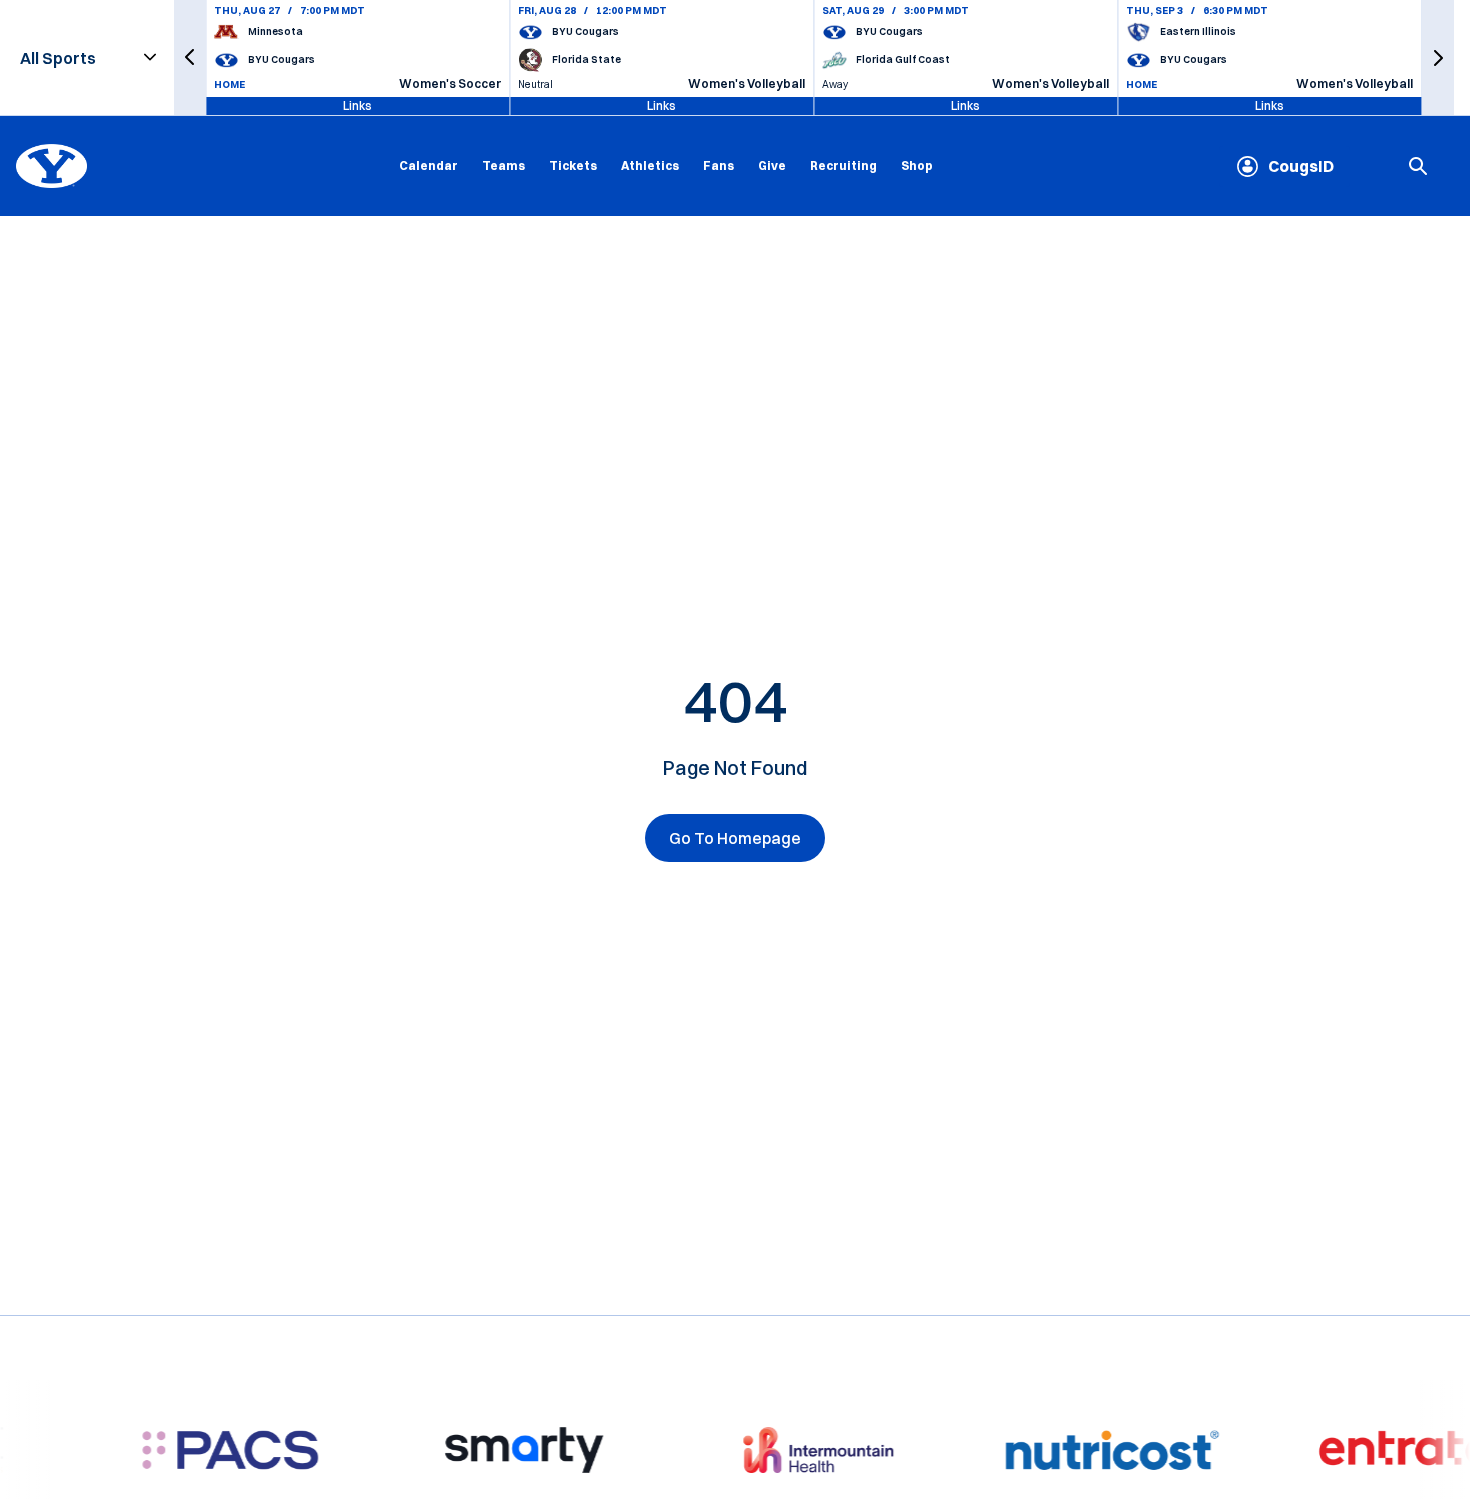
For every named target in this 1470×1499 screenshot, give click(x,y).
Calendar (428, 165)
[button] (190, 57)
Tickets (573, 165)
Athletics (650, 165)
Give (772, 165)
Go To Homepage (735, 838)
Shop (917, 165)
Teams (503, 165)
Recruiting (843, 165)
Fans (718, 165)
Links (357, 105)
